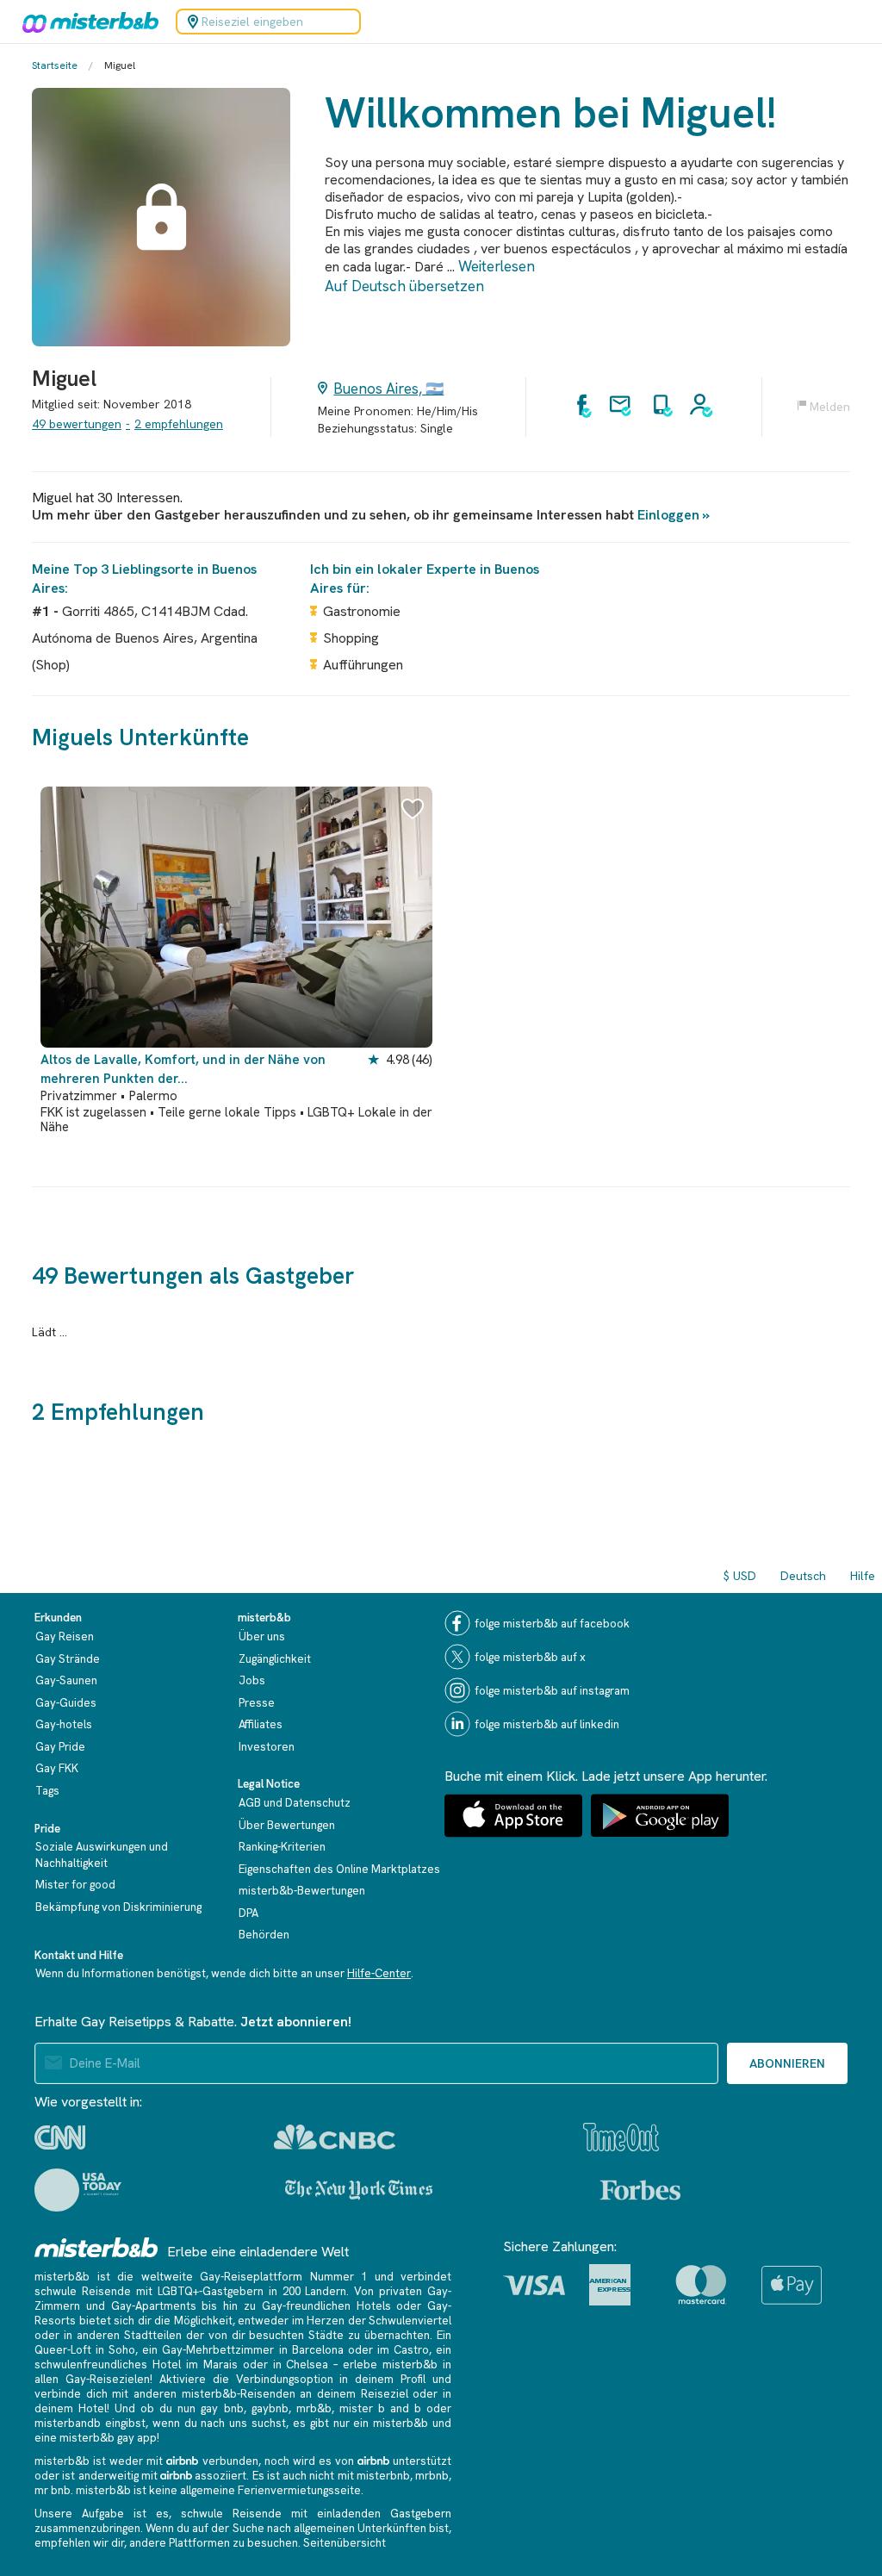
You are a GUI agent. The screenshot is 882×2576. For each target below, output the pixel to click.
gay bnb (222, 2408)
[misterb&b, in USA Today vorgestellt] (78, 2190)
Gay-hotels (64, 1724)
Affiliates (261, 1724)
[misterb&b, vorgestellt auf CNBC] (335, 2137)
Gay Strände (68, 1659)
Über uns (262, 1636)
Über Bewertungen (287, 1825)
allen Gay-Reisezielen (92, 2379)
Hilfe (863, 1576)
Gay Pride (60, 1747)
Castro (411, 2350)
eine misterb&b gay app (96, 2438)
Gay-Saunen (66, 1680)
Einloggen (668, 515)
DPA (248, 1913)
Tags (47, 1791)
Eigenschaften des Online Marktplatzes (339, 1869)
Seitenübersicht (345, 2543)
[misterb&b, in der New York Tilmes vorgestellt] (359, 2190)
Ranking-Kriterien (282, 1847)
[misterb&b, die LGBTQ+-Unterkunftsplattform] (86, 22)
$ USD (740, 1576)
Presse (257, 1703)
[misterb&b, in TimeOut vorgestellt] (621, 2137)
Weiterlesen (497, 266)
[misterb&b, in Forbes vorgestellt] (640, 2190)
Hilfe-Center (379, 1973)
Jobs (252, 1680)
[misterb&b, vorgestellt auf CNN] (60, 2137)
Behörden (264, 1935)
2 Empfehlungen (179, 424)
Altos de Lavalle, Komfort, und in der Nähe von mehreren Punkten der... (183, 1069)
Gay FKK (57, 1768)
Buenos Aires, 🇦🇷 (388, 389)
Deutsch (803, 1576)
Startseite (55, 65)
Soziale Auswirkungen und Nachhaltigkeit (102, 1855)
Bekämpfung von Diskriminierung (118, 1907)
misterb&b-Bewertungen (302, 1891)
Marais (220, 2364)
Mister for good (75, 1885)
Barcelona (318, 2350)
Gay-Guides (66, 1703)
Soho (122, 2350)
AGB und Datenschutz (295, 1803)
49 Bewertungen (77, 424)
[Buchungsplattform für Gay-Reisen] (96, 2247)
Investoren (267, 1747)
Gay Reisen (65, 1636)
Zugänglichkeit (275, 1659)
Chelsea (307, 2364)
